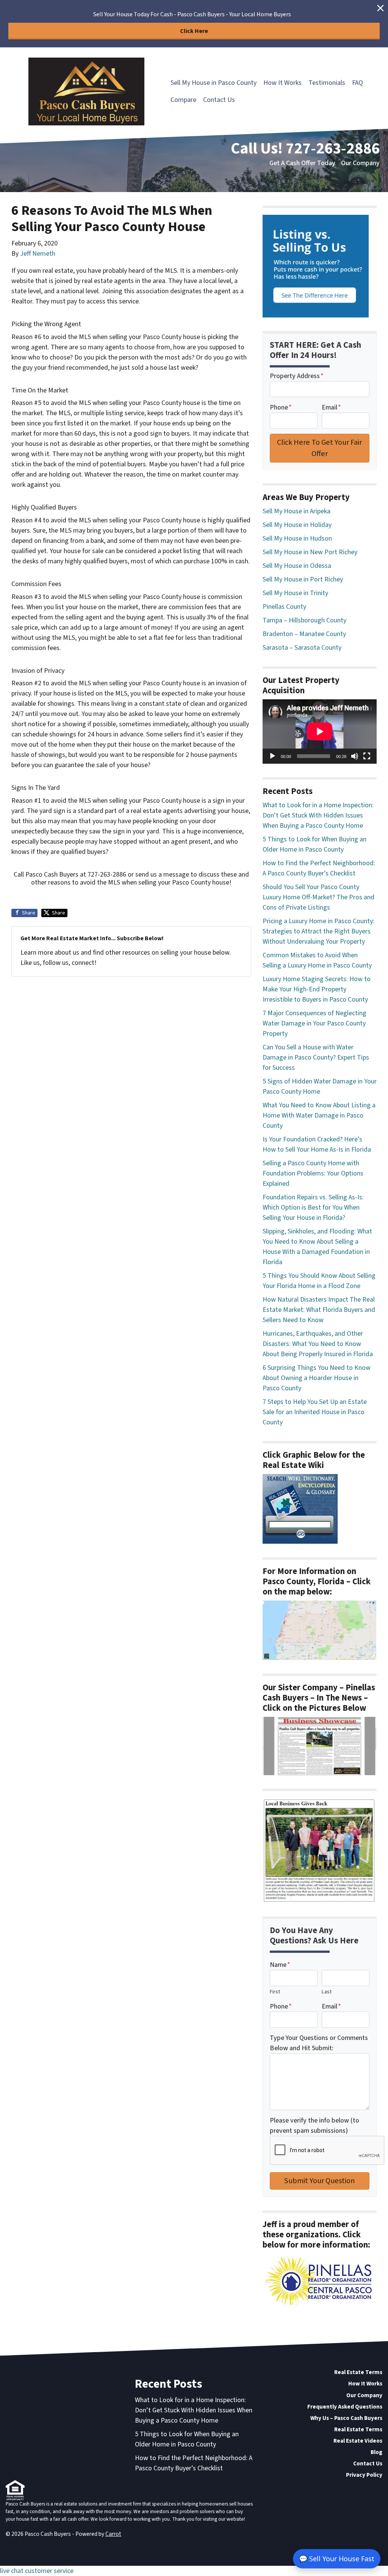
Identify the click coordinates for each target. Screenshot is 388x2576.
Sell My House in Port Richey (303, 579)
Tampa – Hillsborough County (304, 620)
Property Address (297, 376)
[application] (320, 731)
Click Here (194, 31)
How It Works (282, 83)
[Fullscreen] (367, 756)
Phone (281, 407)
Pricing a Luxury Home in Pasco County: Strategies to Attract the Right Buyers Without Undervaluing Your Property (318, 931)
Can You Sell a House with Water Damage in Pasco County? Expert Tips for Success (316, 1057)
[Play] (272, 756)
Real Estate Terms (358, 2372)
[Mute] (355, 756)
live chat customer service (37, 2571)
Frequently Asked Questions (345, 2407)
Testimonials (327, 83)
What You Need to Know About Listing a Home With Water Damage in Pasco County (319, 1115)
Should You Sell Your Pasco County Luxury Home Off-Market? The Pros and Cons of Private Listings (318, 897)
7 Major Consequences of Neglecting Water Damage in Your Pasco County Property (314, 1023)
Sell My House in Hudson (297, 538)
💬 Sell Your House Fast (337, 2559)
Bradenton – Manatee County (304, 634)
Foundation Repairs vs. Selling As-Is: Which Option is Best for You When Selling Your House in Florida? (313, 1207)
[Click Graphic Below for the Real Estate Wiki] (300, 1508)
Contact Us (219, 100)
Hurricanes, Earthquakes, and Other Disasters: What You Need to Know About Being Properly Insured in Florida (318, 1344)
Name (280, 1965)
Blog (376, 2452)
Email (331, 407)
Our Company (360, 163)
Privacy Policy (364, 2475)
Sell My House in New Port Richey (310, 552)
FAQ (357, 83)
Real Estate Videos (358, 2441)
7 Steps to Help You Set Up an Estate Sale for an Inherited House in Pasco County (315, 1412)
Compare (183, 100)
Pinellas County (284, 607)
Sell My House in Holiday (297, 525)
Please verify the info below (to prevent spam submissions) (314, 2126)
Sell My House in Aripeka (296, 511)
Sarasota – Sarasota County (302, 648)
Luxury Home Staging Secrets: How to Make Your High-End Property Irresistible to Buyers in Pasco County (317, 989)
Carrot (113, 2534)
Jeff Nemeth (38, 254)
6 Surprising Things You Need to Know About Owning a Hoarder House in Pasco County (317, 1378)
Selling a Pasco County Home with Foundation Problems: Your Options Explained (313, 1173)
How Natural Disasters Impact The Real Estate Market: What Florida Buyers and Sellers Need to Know (319, 1310)
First (275, 1992)
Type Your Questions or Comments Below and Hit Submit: (319, 2043)
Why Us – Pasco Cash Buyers (346, 2418)
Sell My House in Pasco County (214, 83)
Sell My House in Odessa (297, 566)
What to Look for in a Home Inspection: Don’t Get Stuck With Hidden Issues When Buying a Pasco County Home (318, 815)
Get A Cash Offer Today (302, 163)
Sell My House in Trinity (295, 593)
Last (327, 1992)
